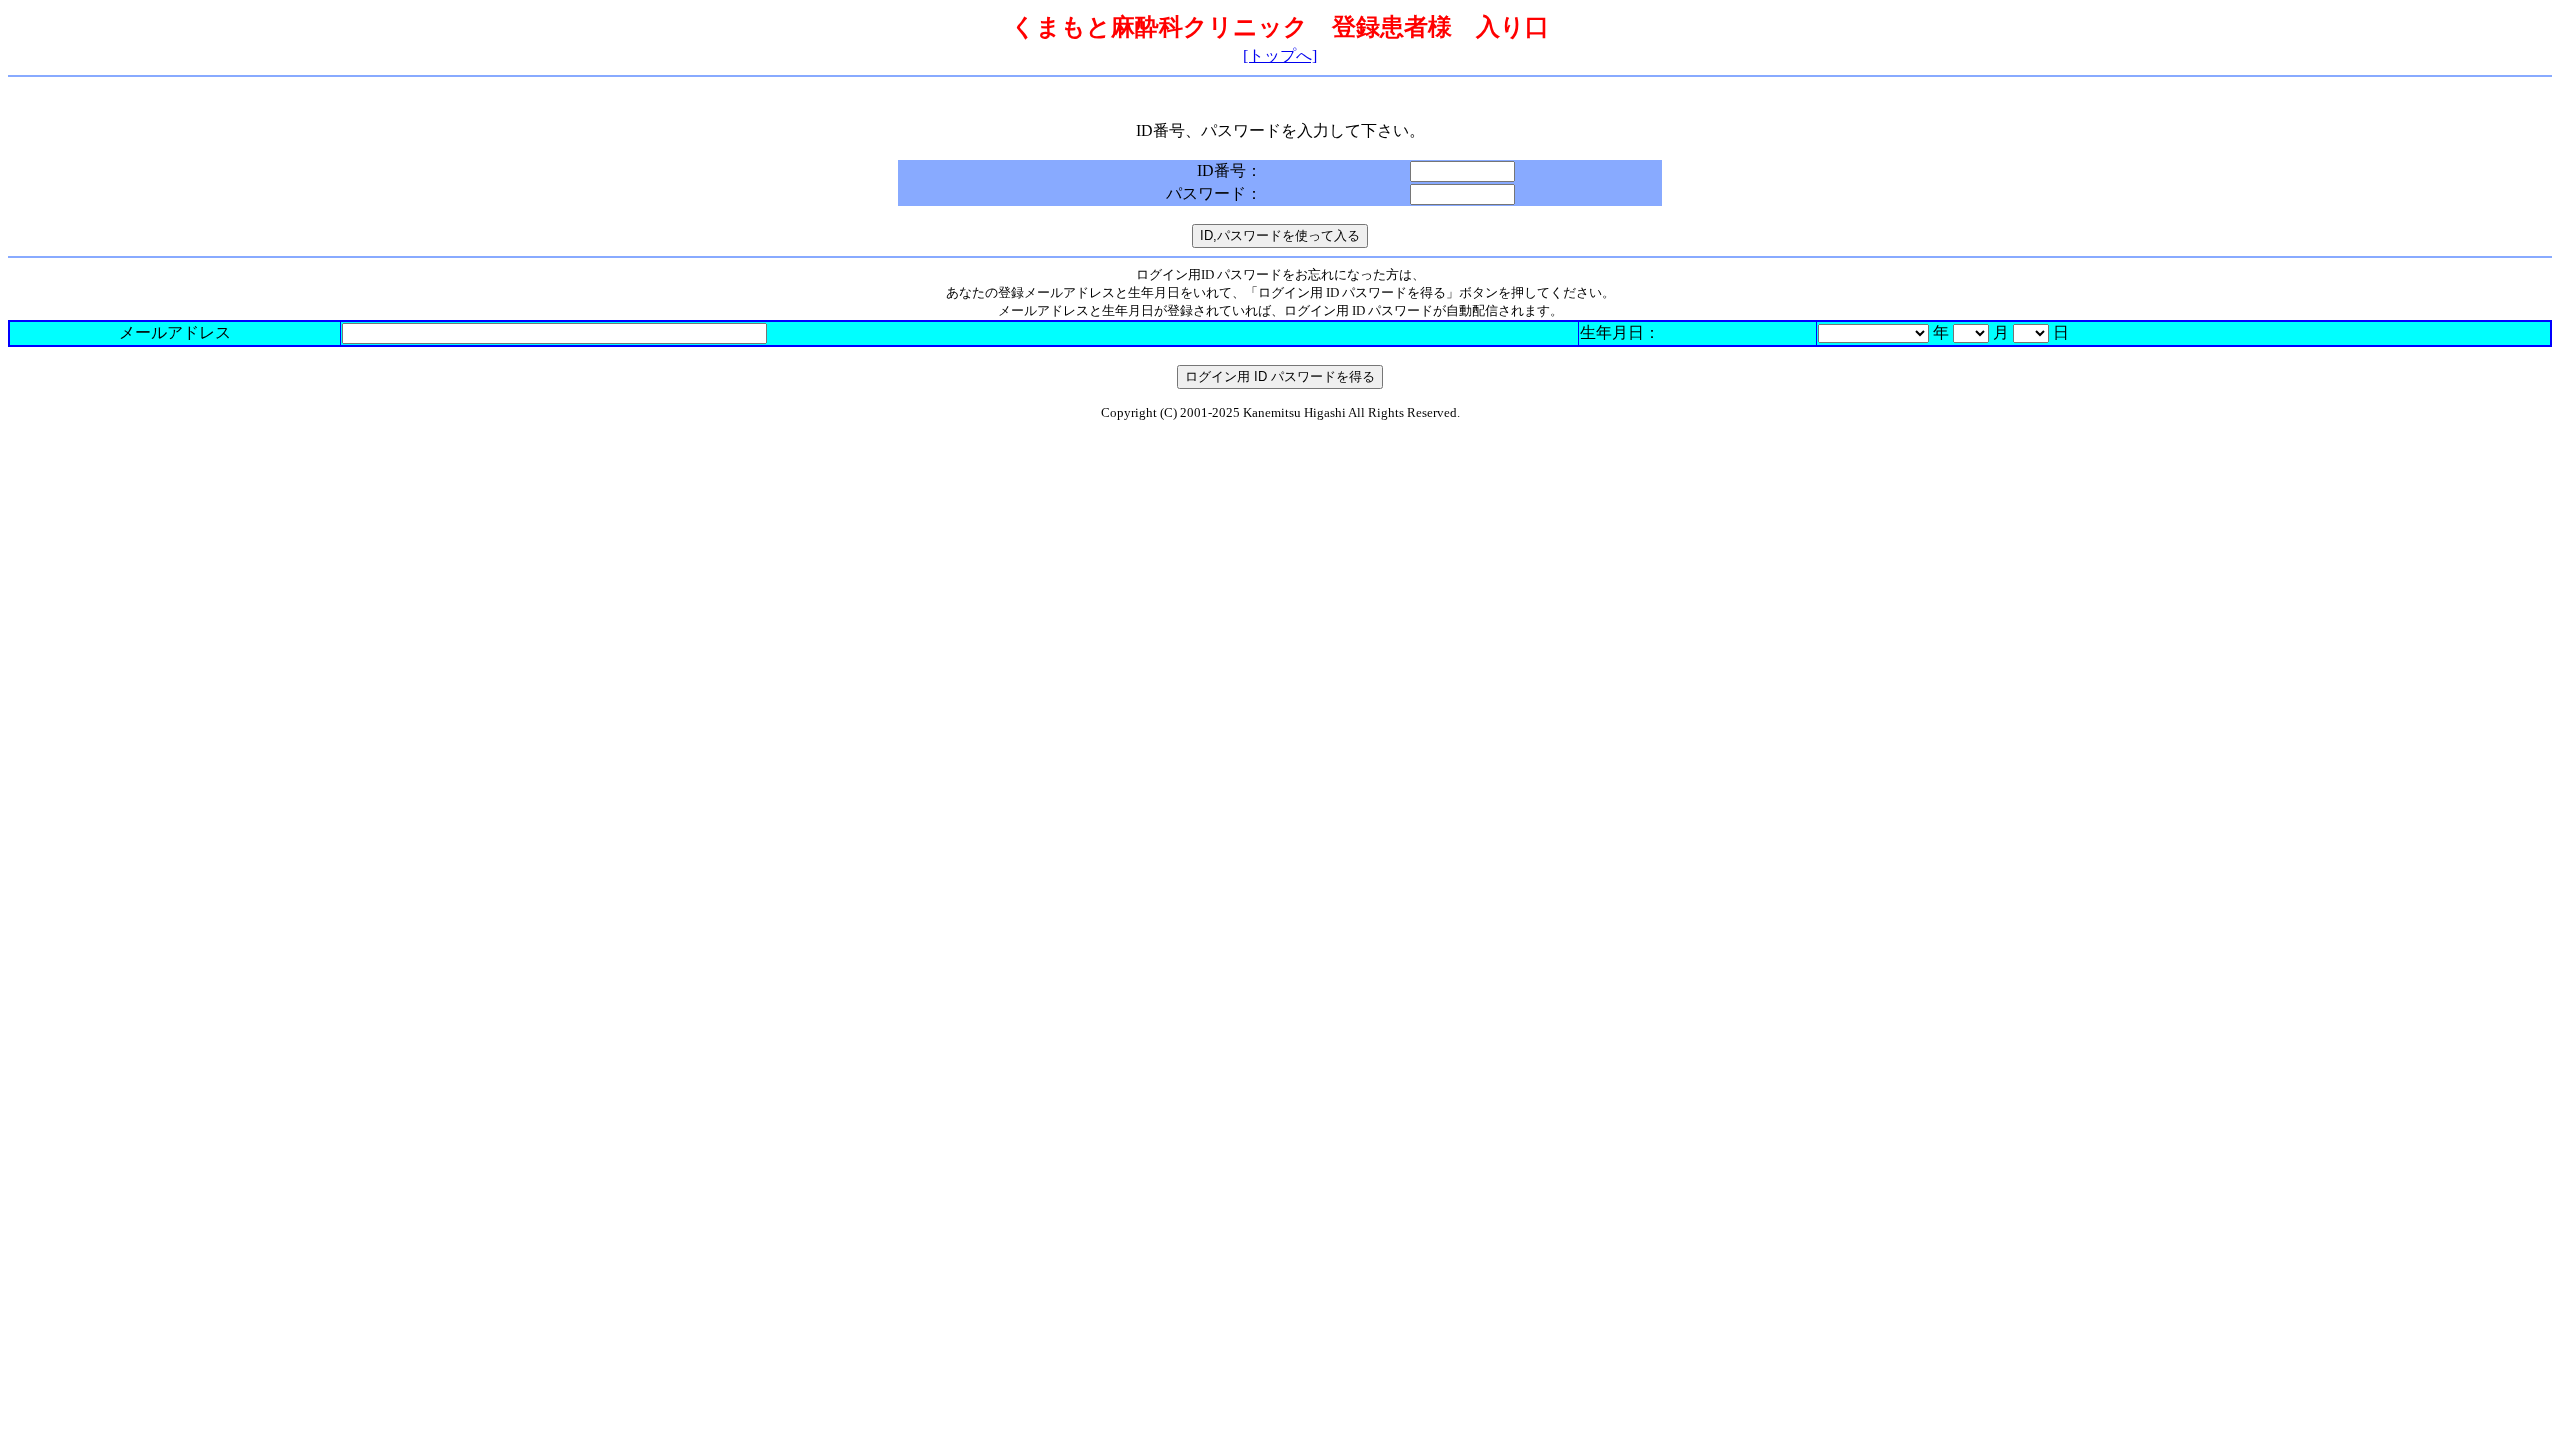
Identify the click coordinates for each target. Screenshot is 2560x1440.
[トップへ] (1280, 55)
